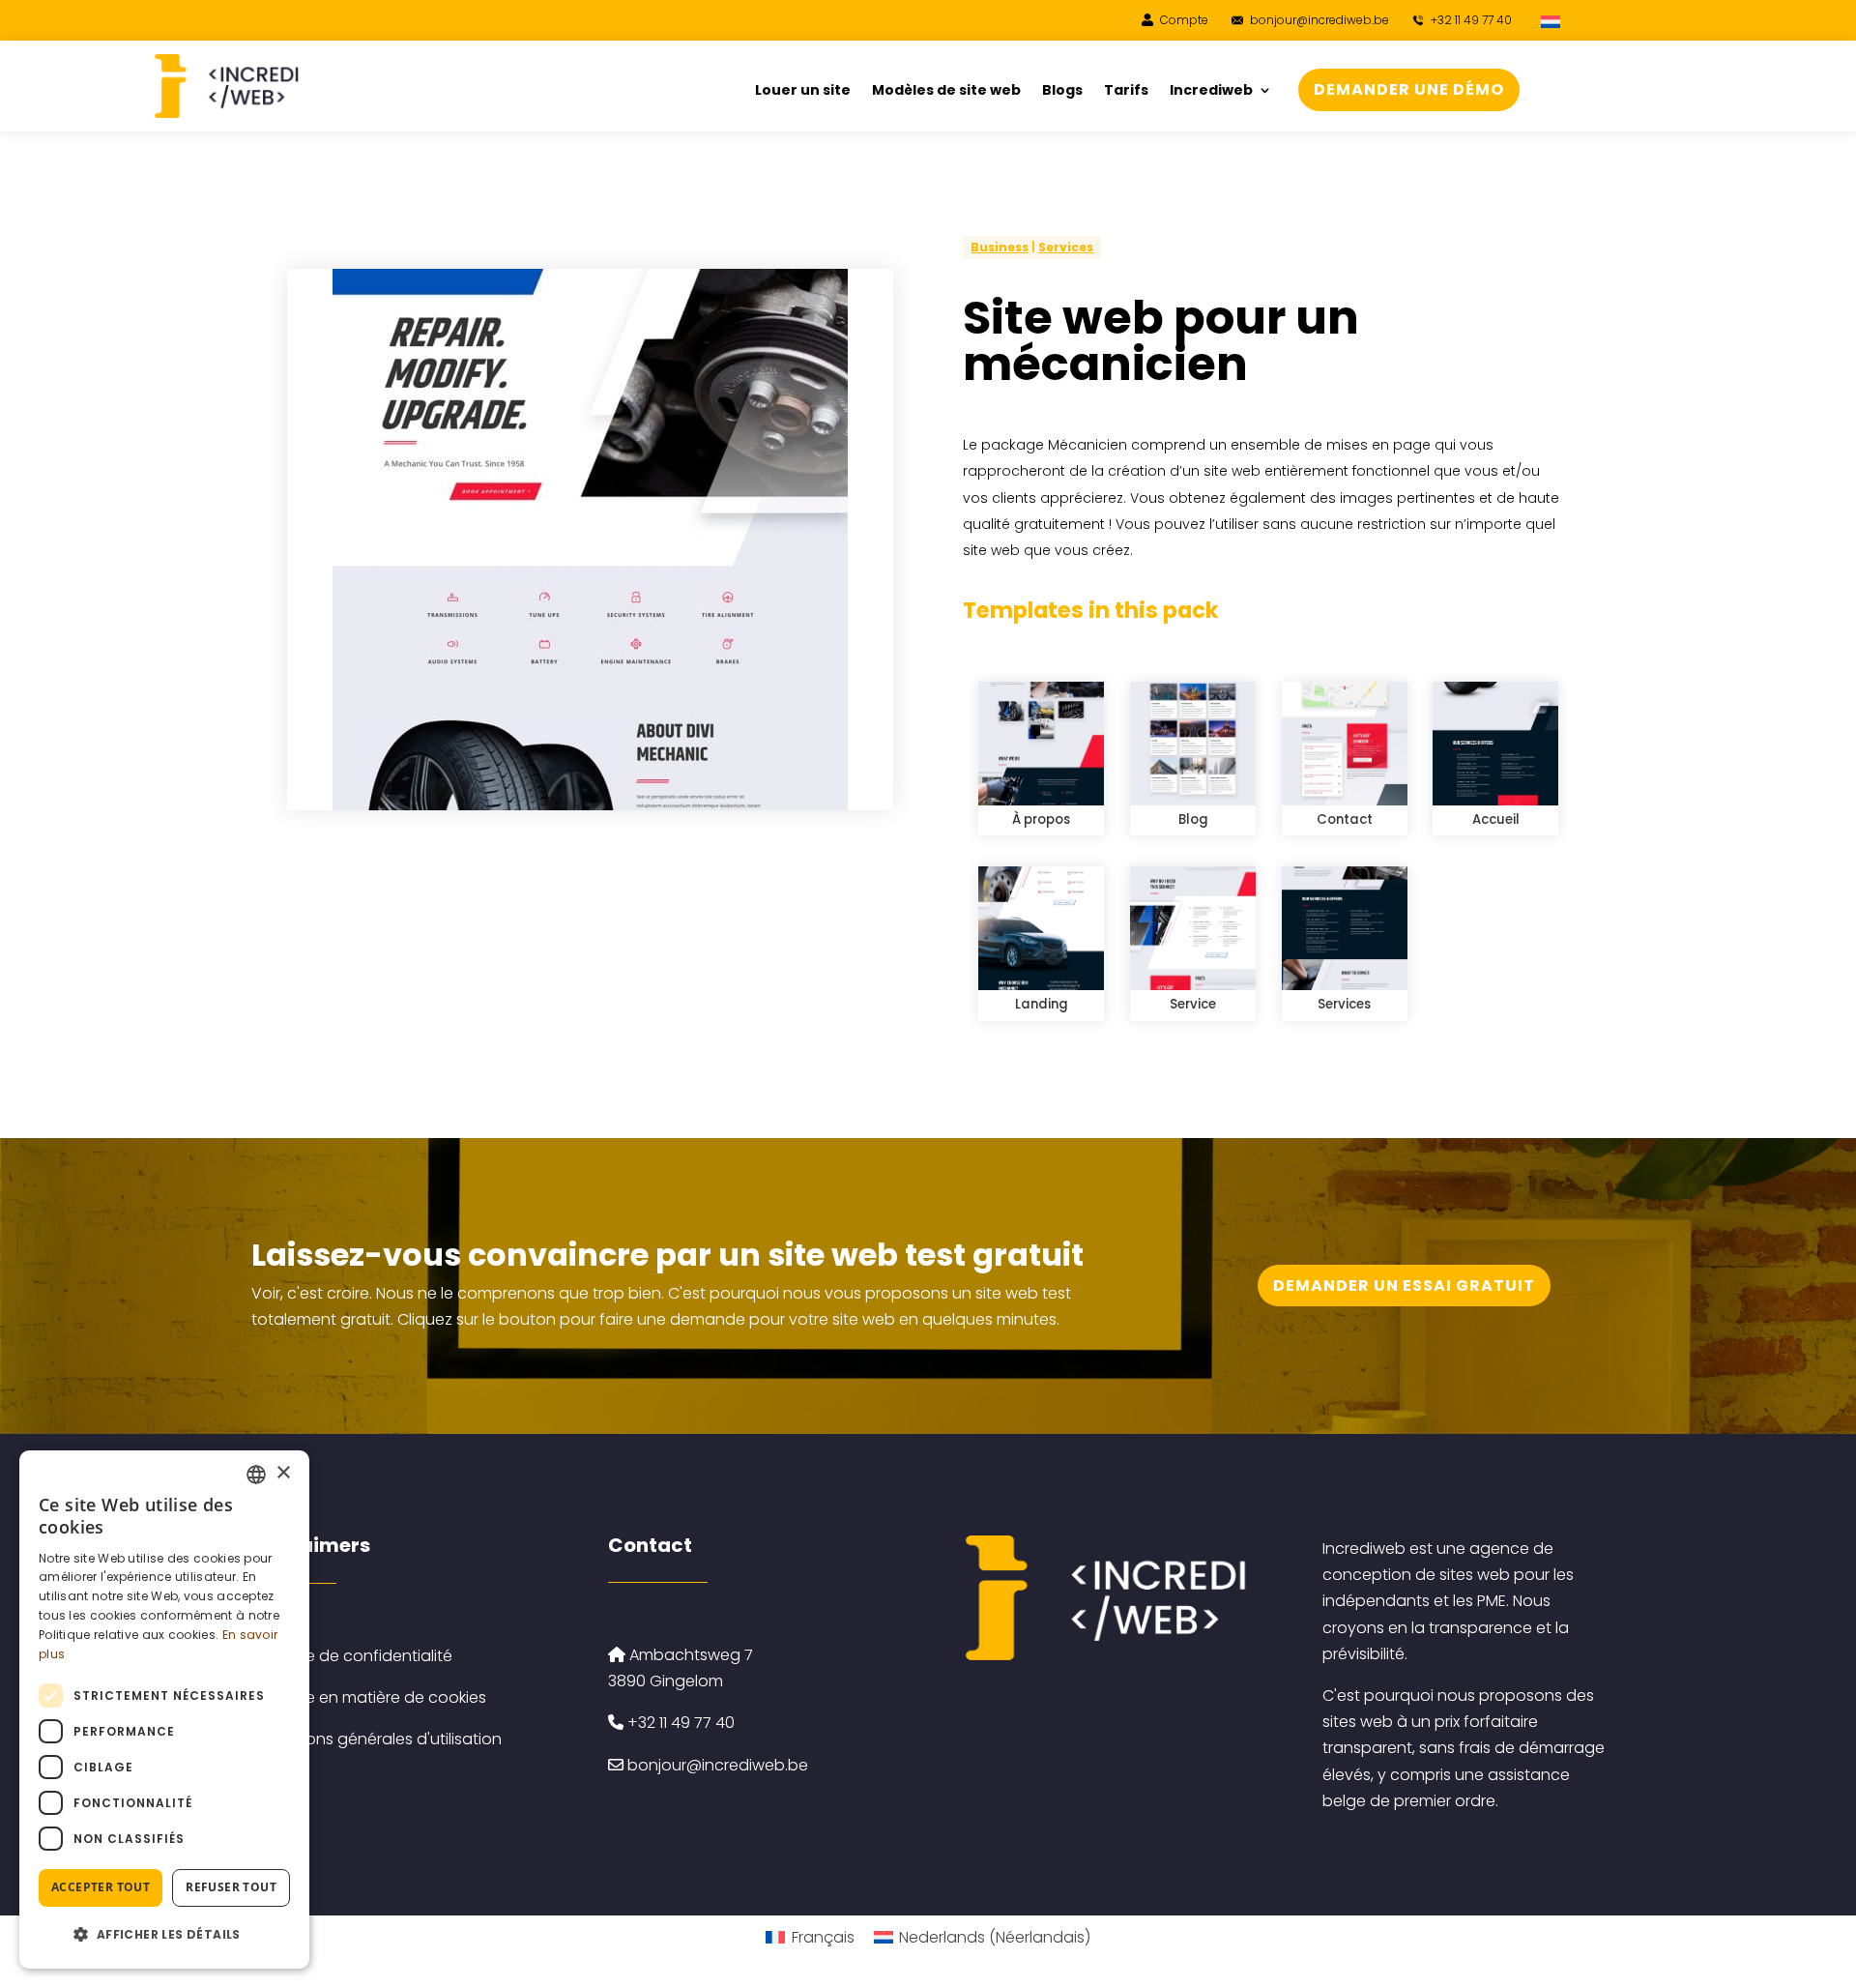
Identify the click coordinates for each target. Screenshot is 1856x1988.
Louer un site (803, 91)
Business (1000, 247)
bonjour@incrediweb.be (1319, 20)
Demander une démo (1409, 89)
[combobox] (256, 1475)
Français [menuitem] (823, 1937)
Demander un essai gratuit (1404, 1286)
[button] (164, 1934)
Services (1066, 247)
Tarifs (1126, 91)
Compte (1183, 20)
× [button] (283, 1473)
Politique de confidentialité (352, 1656)
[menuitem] (1552, 21)
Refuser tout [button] (231, 1887)
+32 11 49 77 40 (1470, 20)
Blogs (1062, 91)
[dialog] (164, 1710)
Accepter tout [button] (101, 1887)
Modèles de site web (946, 91)
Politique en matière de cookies (369, 1697)
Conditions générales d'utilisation (377, 1739)
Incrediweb (1211, 91)
